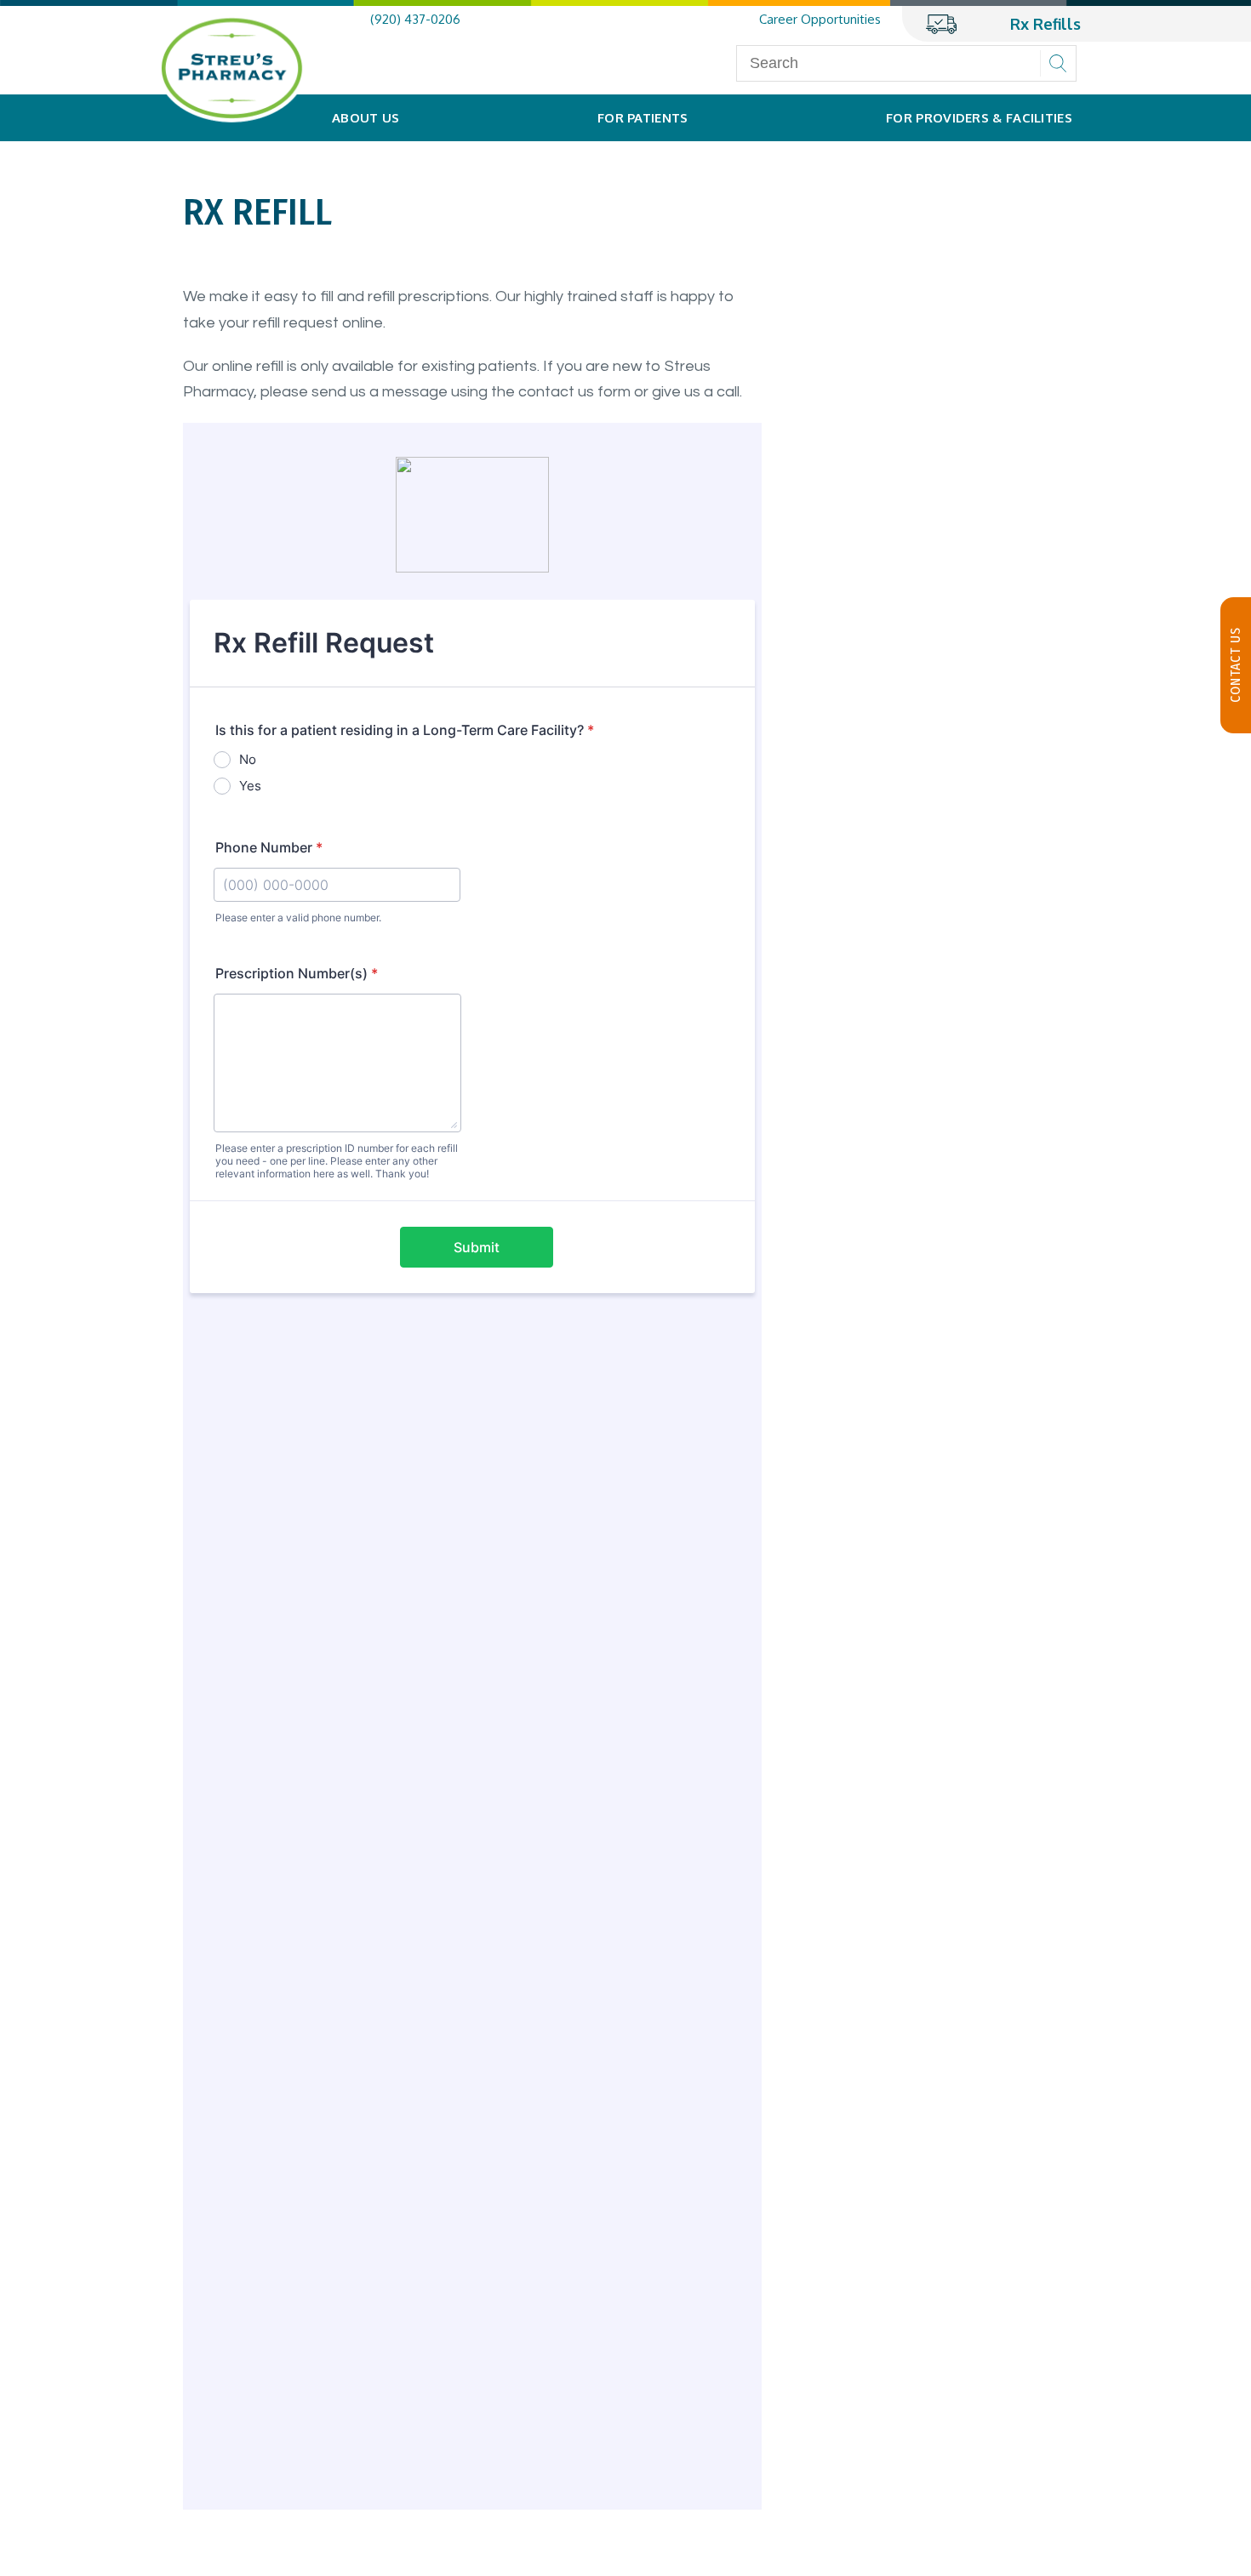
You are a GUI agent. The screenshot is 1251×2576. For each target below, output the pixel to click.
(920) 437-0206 (415, 19)
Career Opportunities (820, 19)
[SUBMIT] (1057, 63)
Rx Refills (1045, 24)
